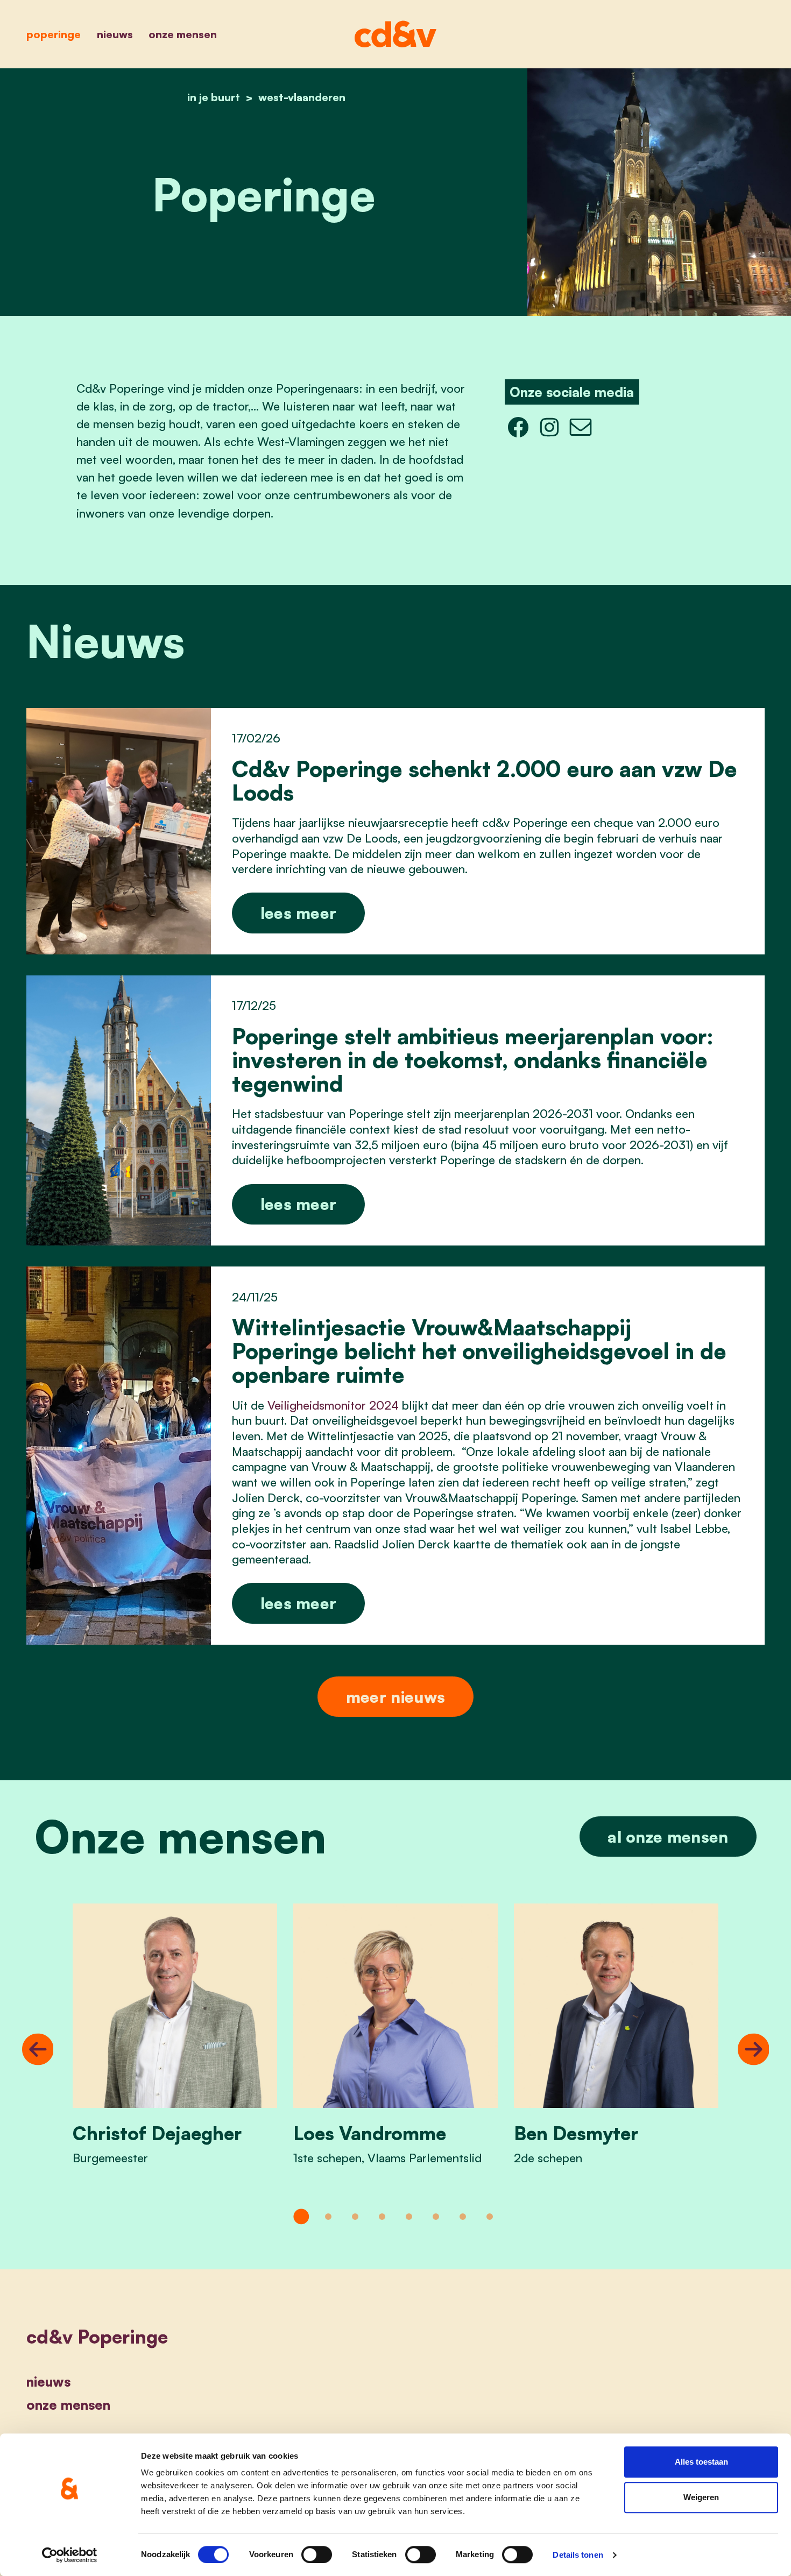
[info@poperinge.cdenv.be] (581, 426)
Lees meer (299, 913)
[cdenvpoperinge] (518, 426)
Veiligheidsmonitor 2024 (333, 1405)
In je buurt (214, 97)
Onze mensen (183, 34)
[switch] (317, 2554)
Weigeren (701, 2497)
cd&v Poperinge (97, 2337)
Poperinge (54, 34)
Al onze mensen (668, 1837)
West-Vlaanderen (302, 97)
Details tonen (578, 2555)
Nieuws (115, 34)
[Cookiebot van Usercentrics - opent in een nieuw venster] (70, 2555)
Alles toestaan (701, 2462)
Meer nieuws (395, 1697)
